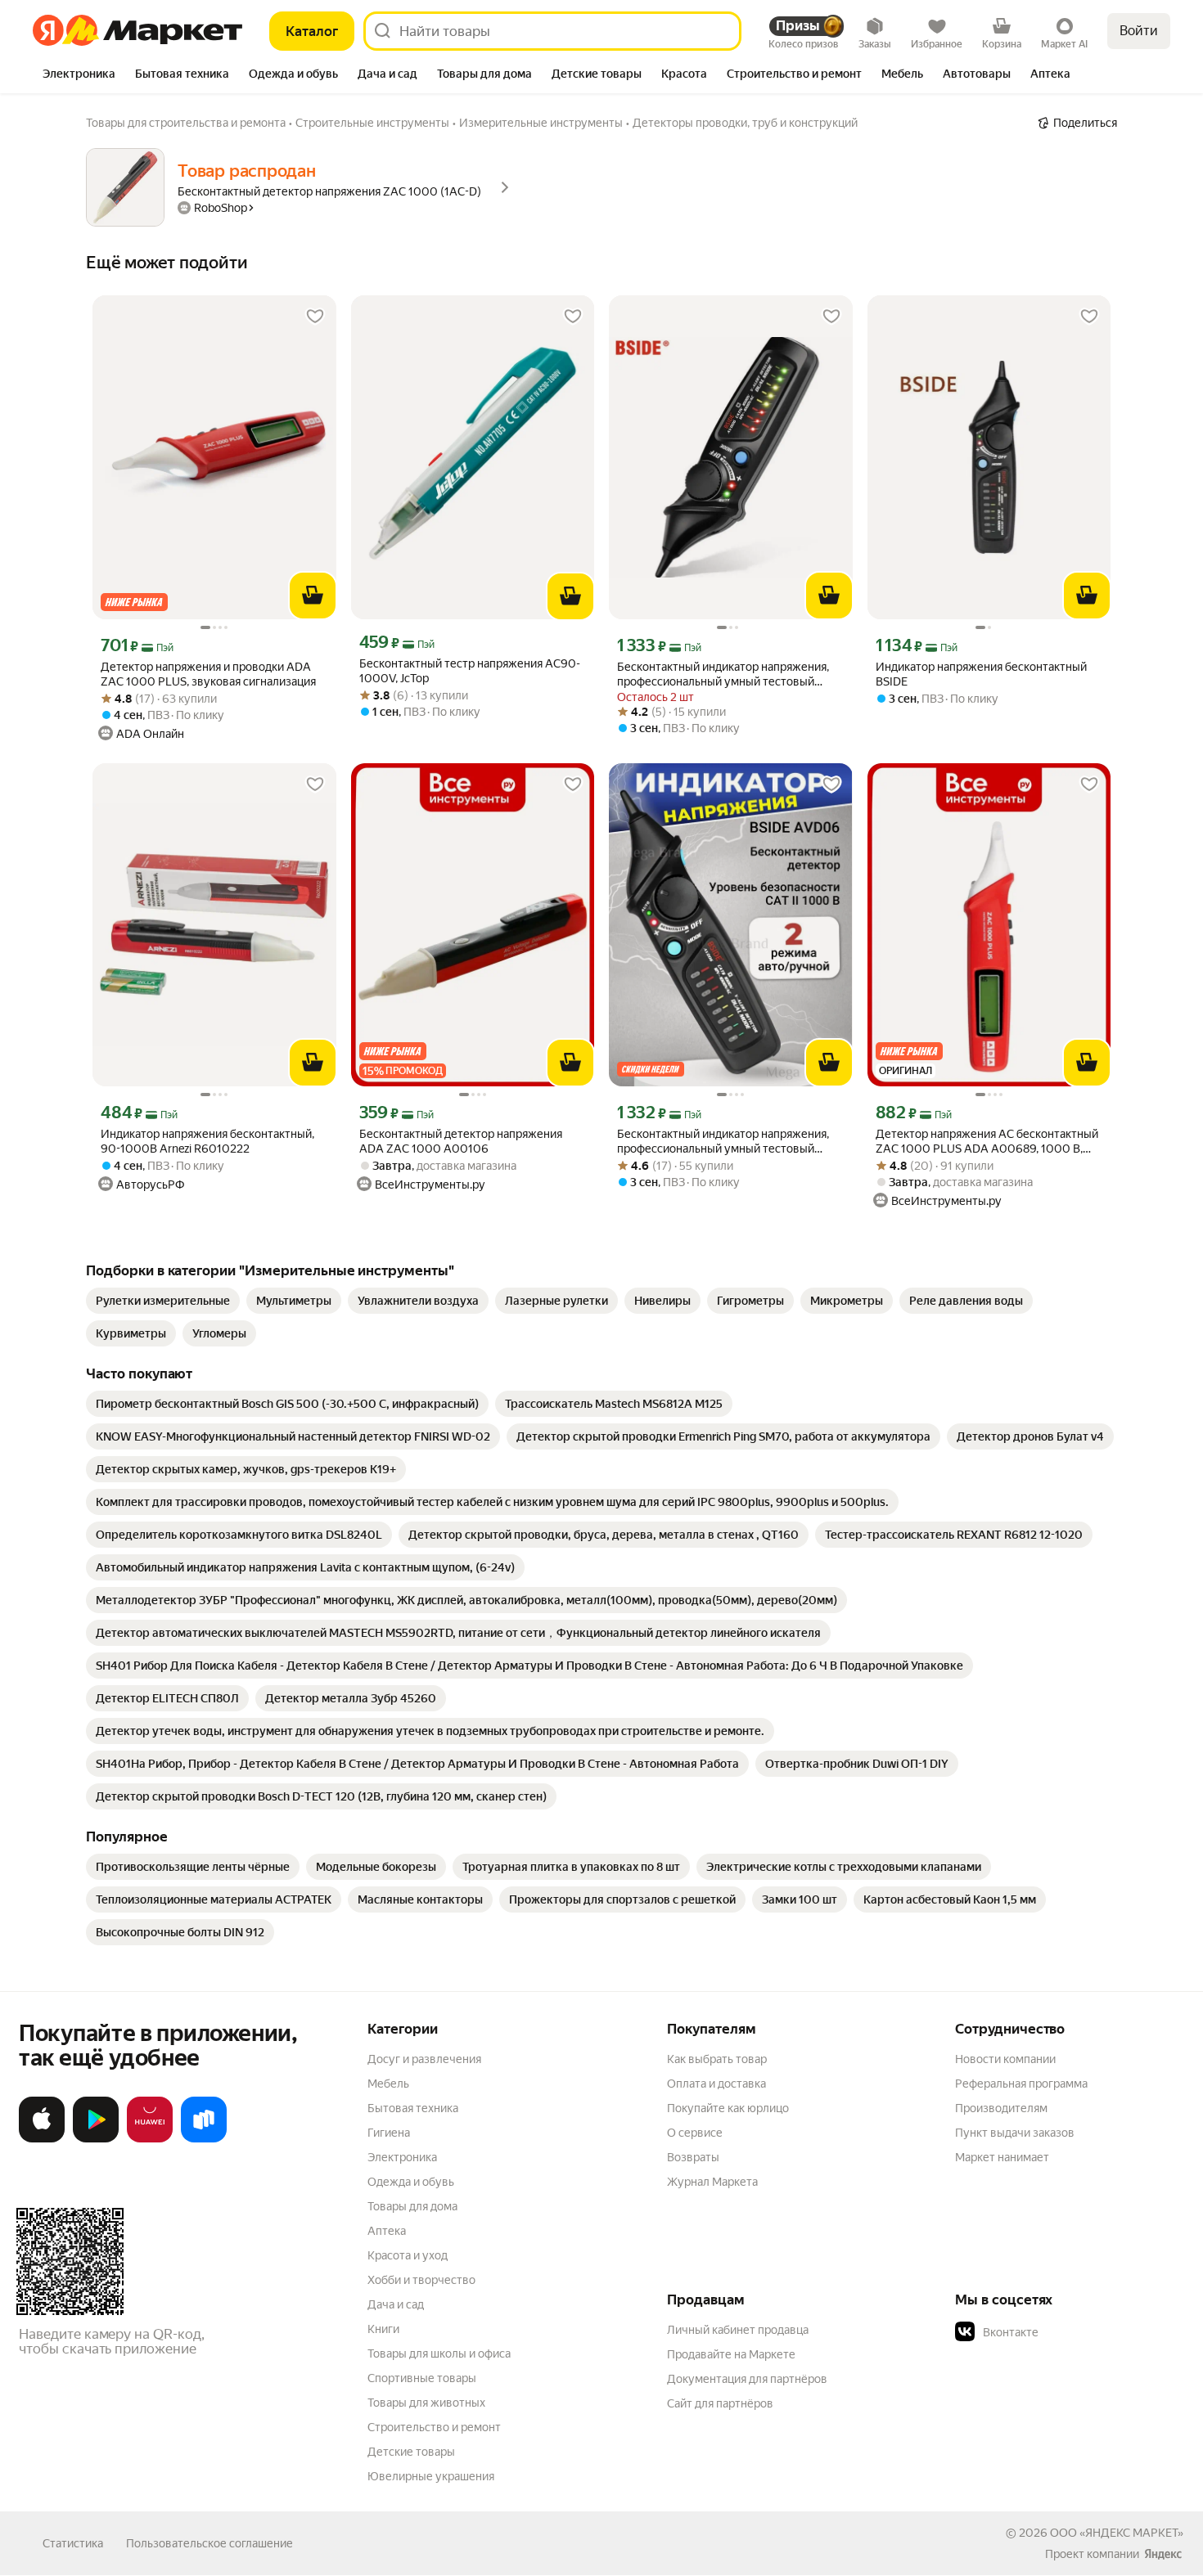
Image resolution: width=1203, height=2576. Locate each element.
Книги (383, 2329)
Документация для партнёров (747, 2379)
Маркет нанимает (1002, 2157)
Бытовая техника (413, 2108)
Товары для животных (426, 2403)
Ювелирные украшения (431, 2476)
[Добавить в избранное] (315, 317)
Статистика (73, 2543)
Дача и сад (396, 2304)
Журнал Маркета (712, 2182)
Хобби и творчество (421, 2280)
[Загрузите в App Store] (42, 2139)
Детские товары (411, 2452)
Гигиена (389, 2133)
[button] (1070, 2332)
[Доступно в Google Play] (96, 2139)
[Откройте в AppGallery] (150, 2139)
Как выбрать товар (717, 2059)
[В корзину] (313, 596)
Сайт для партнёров (720, 2403)
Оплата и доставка (716, 2084)
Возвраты (693, 2157)
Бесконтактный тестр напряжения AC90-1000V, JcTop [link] (470, 671)
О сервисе (695, 2133)
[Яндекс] (1163, 2554)
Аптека (387, 2231)
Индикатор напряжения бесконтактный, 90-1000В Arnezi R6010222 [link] (207, 1141)
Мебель (388, 2084)
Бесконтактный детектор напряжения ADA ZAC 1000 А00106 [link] (461, 1141)
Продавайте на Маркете (731, 2354)
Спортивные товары (422, 2378)
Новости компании (1005, 2059)
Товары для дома (412, 2206)
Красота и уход (408, 2255)
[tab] (79, 75)
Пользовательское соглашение (210, 2543)
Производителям (1001, 2108)
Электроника (402, 2157)
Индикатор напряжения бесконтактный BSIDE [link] (981, 674)
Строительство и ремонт (434, 2427)
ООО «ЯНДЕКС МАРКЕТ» (1117, 2533)
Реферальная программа (1021, 2084)
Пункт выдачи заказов (1015, 2133)
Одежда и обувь (411, 2182)
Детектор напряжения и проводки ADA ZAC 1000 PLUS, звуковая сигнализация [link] (208, 674)
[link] (163, 1301)
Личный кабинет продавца (738, 2330)
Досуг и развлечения (424, 2059)
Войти (1139, 31)
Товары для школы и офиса (439, 2353)
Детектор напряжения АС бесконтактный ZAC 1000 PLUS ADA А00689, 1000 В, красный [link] (987, 1142)
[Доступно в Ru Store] (204, 2139)
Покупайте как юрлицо (728, 2108)
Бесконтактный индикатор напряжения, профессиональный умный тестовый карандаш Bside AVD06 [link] (723, 674)
